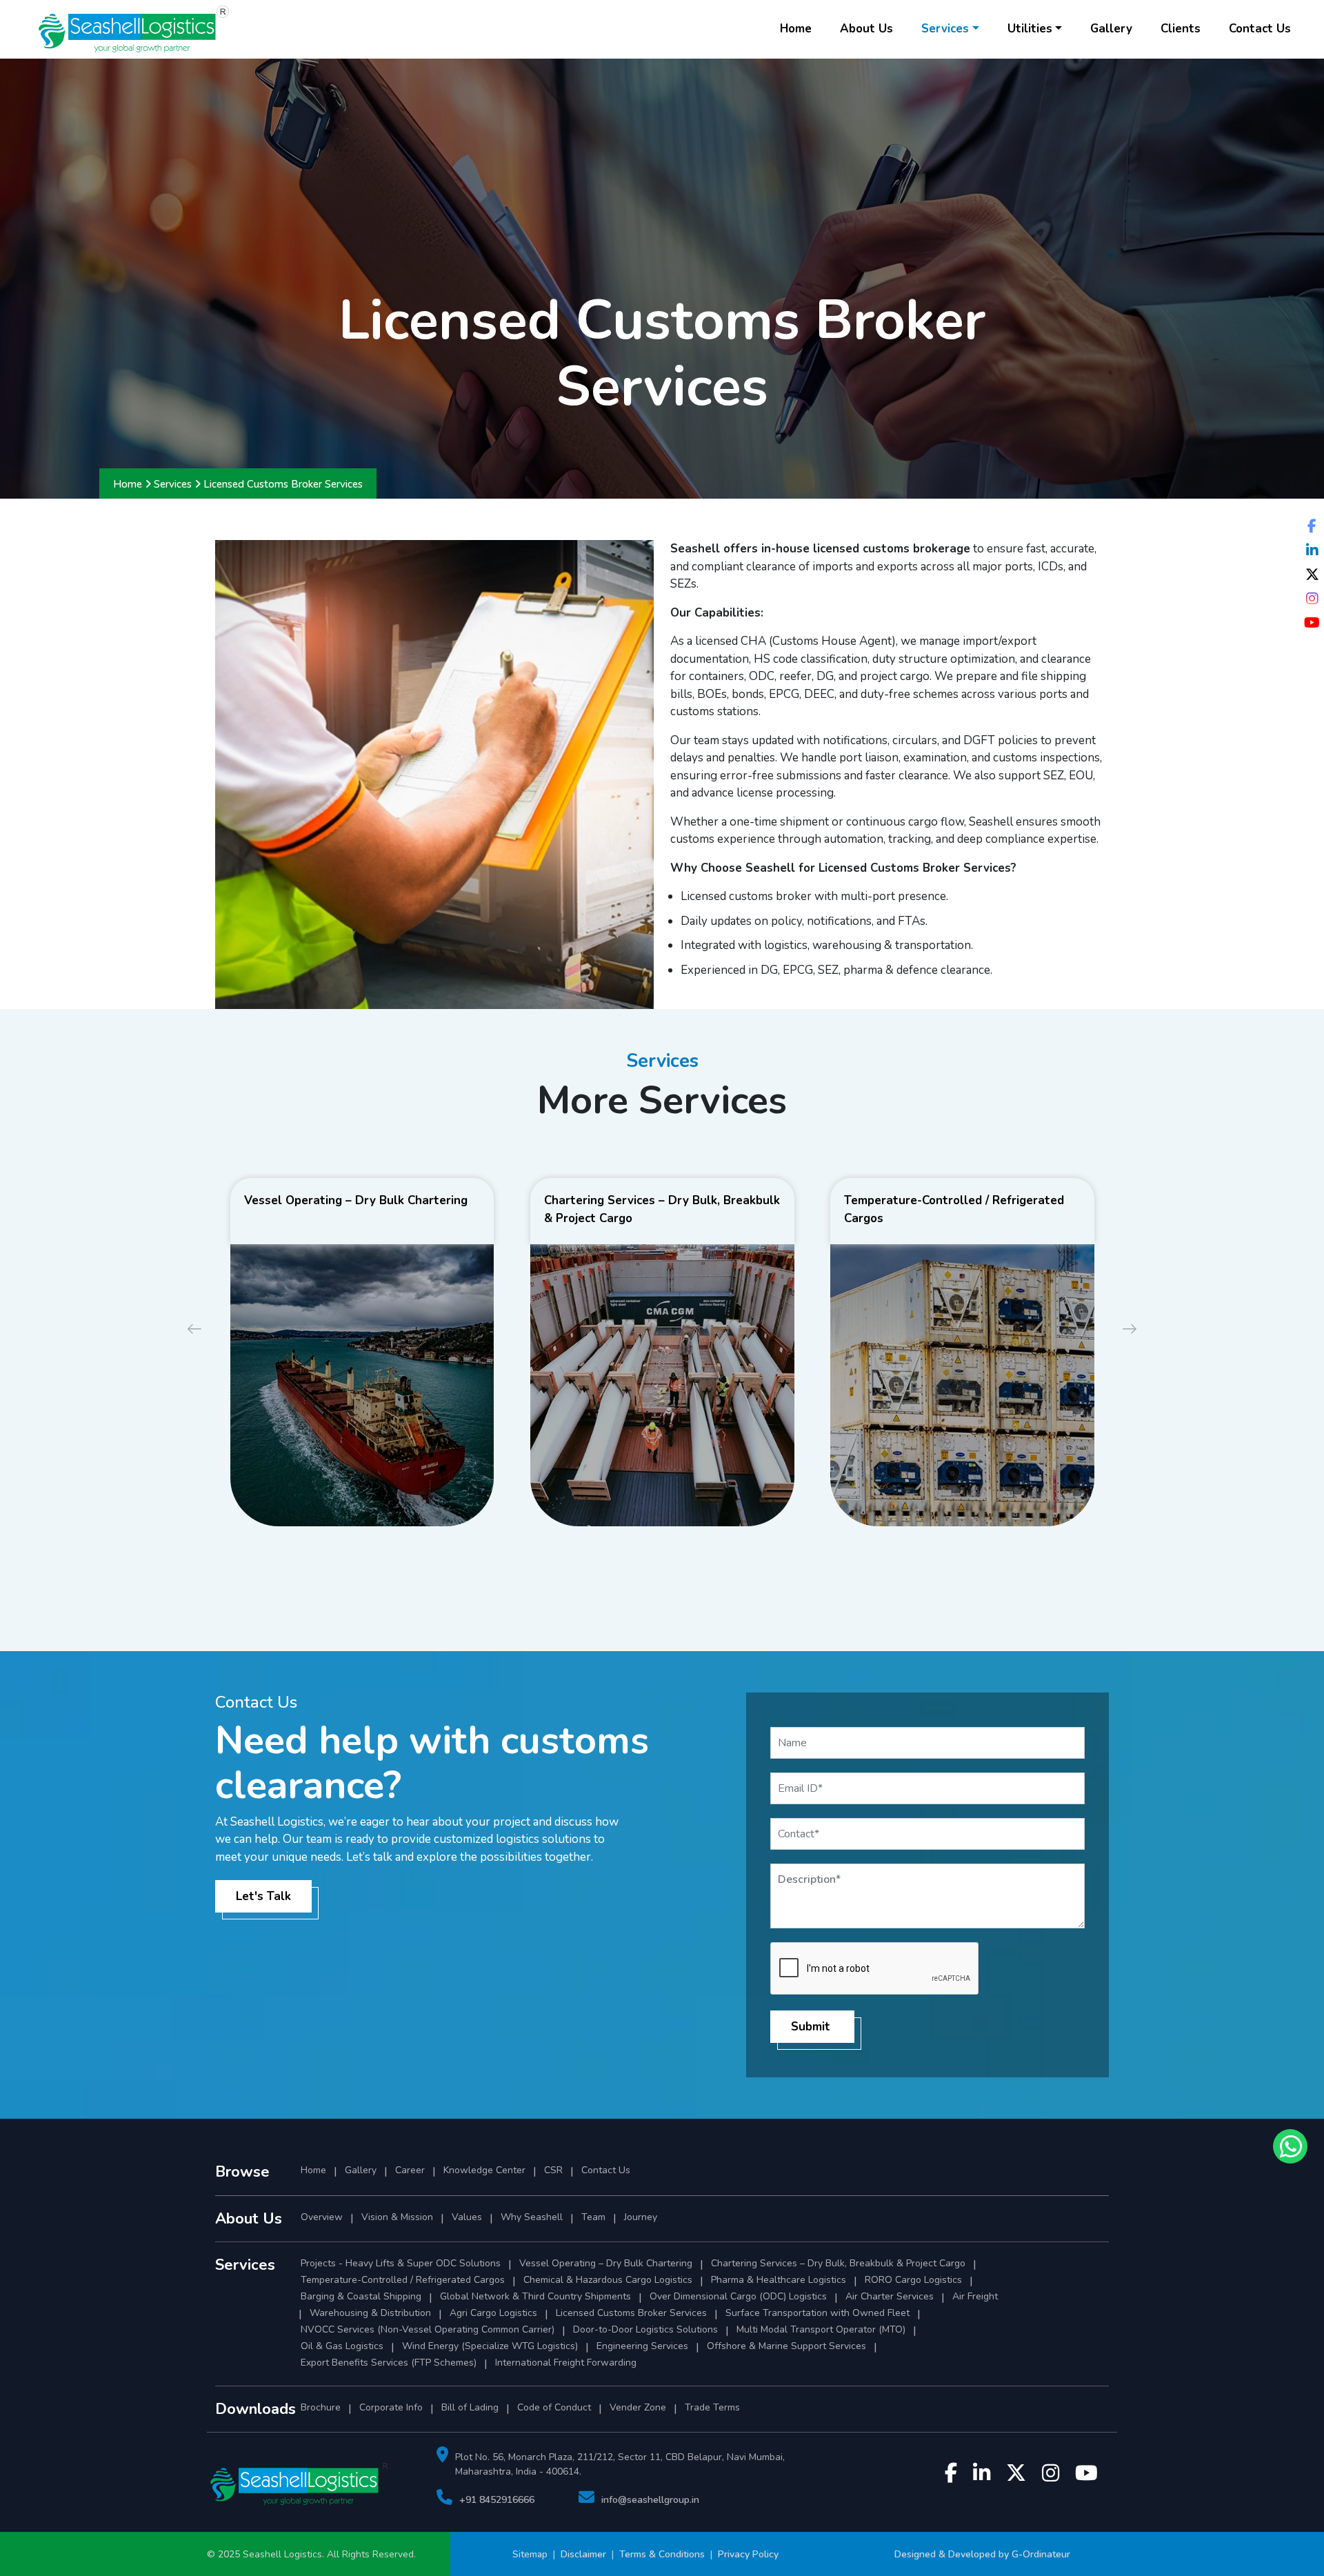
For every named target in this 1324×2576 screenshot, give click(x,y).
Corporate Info (391, 2407)
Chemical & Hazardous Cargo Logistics (608, 2280)
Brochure (321, 2407)
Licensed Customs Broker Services (631, 2313)
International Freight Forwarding (566, 2363)
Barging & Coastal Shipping (361, 2296)
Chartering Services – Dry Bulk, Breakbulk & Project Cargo (838, 2263)
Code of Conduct (554, 2407)
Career (410, 2170)
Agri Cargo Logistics (493, 2313)
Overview (322, 2217)
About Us (866, 29)
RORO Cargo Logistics (913, 2280)
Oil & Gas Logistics (342, 2346)
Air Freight (975, 2296)
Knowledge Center (484, 2170)
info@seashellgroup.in (650, 2500)
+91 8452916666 (497, 2500)
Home (796, 29)
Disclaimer (583, 2554)
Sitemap (531, 2554)
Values (467, 2217)
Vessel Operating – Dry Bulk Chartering (606, 2263)
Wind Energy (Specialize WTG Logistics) (490, 2346)
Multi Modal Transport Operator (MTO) (821, 2329)
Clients (1181, 29)
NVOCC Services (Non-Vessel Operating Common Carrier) (428, 2329)
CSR (553, 2170)
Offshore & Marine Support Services (786, 2346)
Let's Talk (263, 1896)
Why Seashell (532, 2217)
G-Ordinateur (1041, 2554)
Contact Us (1260, 29)
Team (593, 2217)
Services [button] (945, 29)
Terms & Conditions (662, 2554)
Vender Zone (638, 2407)
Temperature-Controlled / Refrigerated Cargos (403, 2280)
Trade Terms (712, 2407)
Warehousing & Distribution (370, 2313)
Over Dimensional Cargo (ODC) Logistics (738, 2296)
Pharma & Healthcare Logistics (779, 2280)
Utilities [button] (1030, 29)
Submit (811, 2027)
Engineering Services (642, 2346)
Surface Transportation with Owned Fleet (818, 2313)
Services (173, 484)
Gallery (1111, 29)
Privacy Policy (748, 2554)
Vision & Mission (397, 2217)
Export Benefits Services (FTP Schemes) (389, 2363)
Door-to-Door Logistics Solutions (645, 2329)
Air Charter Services (890, 2296)
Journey (641, 2217)
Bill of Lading (470, 2407)
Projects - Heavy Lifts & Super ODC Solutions (401, 2263)
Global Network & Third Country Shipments (535, 2296)
